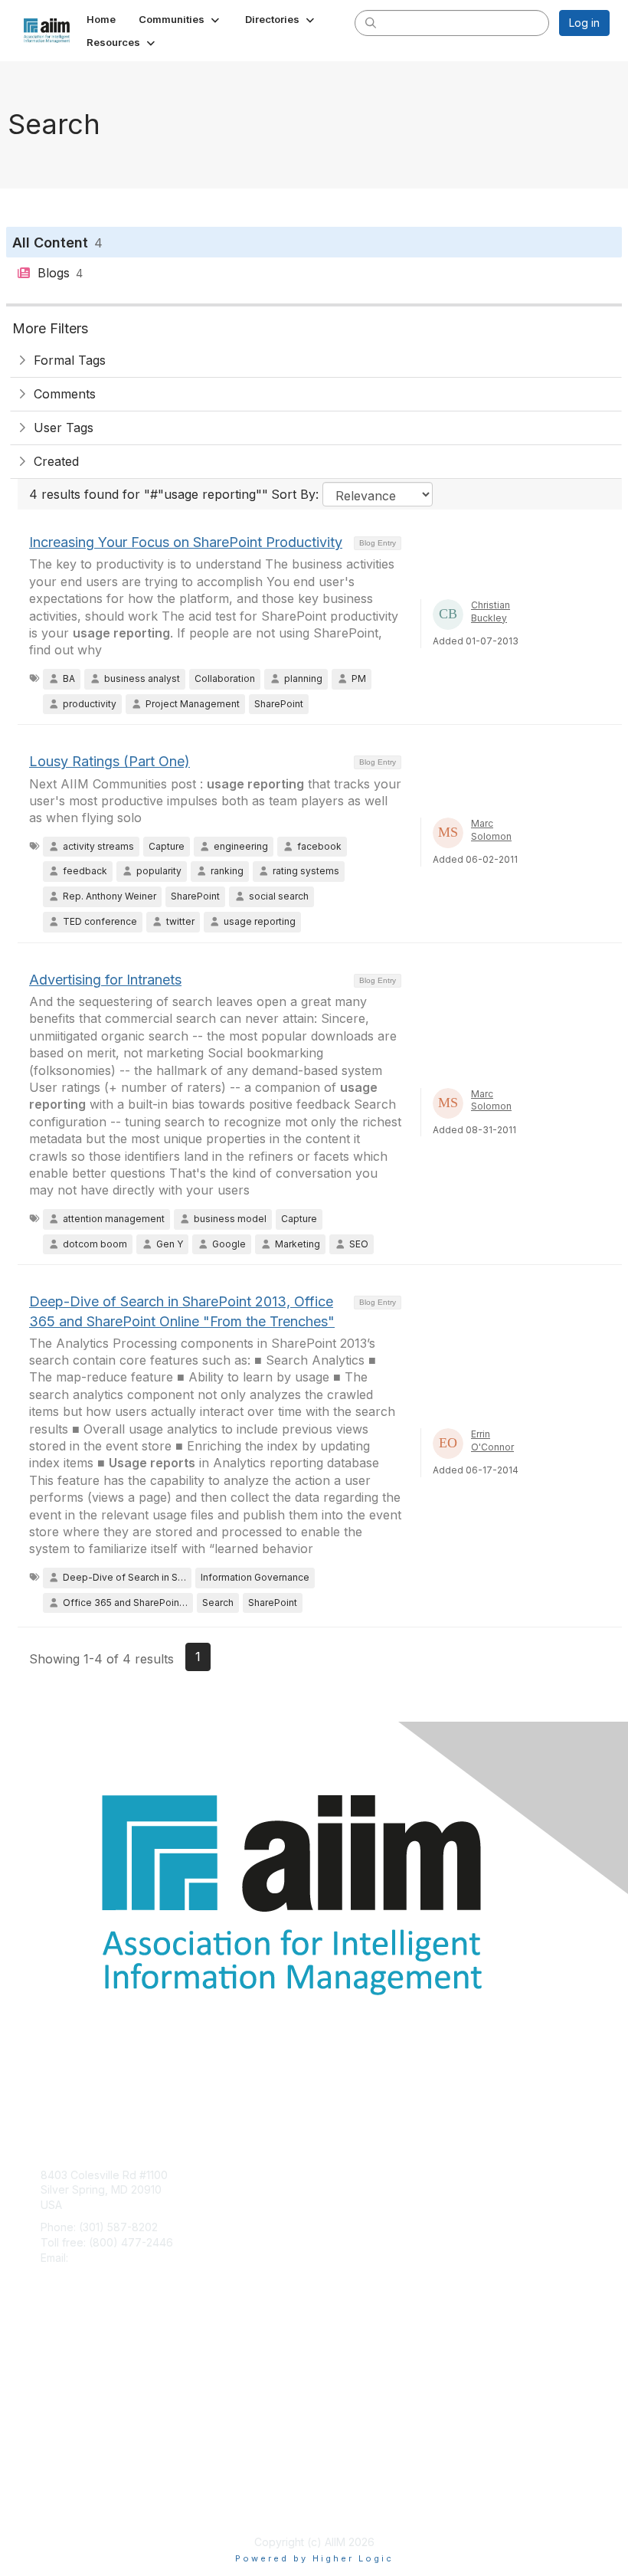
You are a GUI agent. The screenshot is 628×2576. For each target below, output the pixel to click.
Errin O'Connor (492, 1440)
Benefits (61, 2373)
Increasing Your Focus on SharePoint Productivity (186, 542)
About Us (64, 2489)
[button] (180, 19)
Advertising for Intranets (105, 980)
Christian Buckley (491, 611)
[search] (371, 22)
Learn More (70, 2388)
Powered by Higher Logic (314, 2558)
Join (51, 2358)
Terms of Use (75, 2504)
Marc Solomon (491, 830)
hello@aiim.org (108, 2258)
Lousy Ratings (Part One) (110, 761)
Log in (584, 23)
